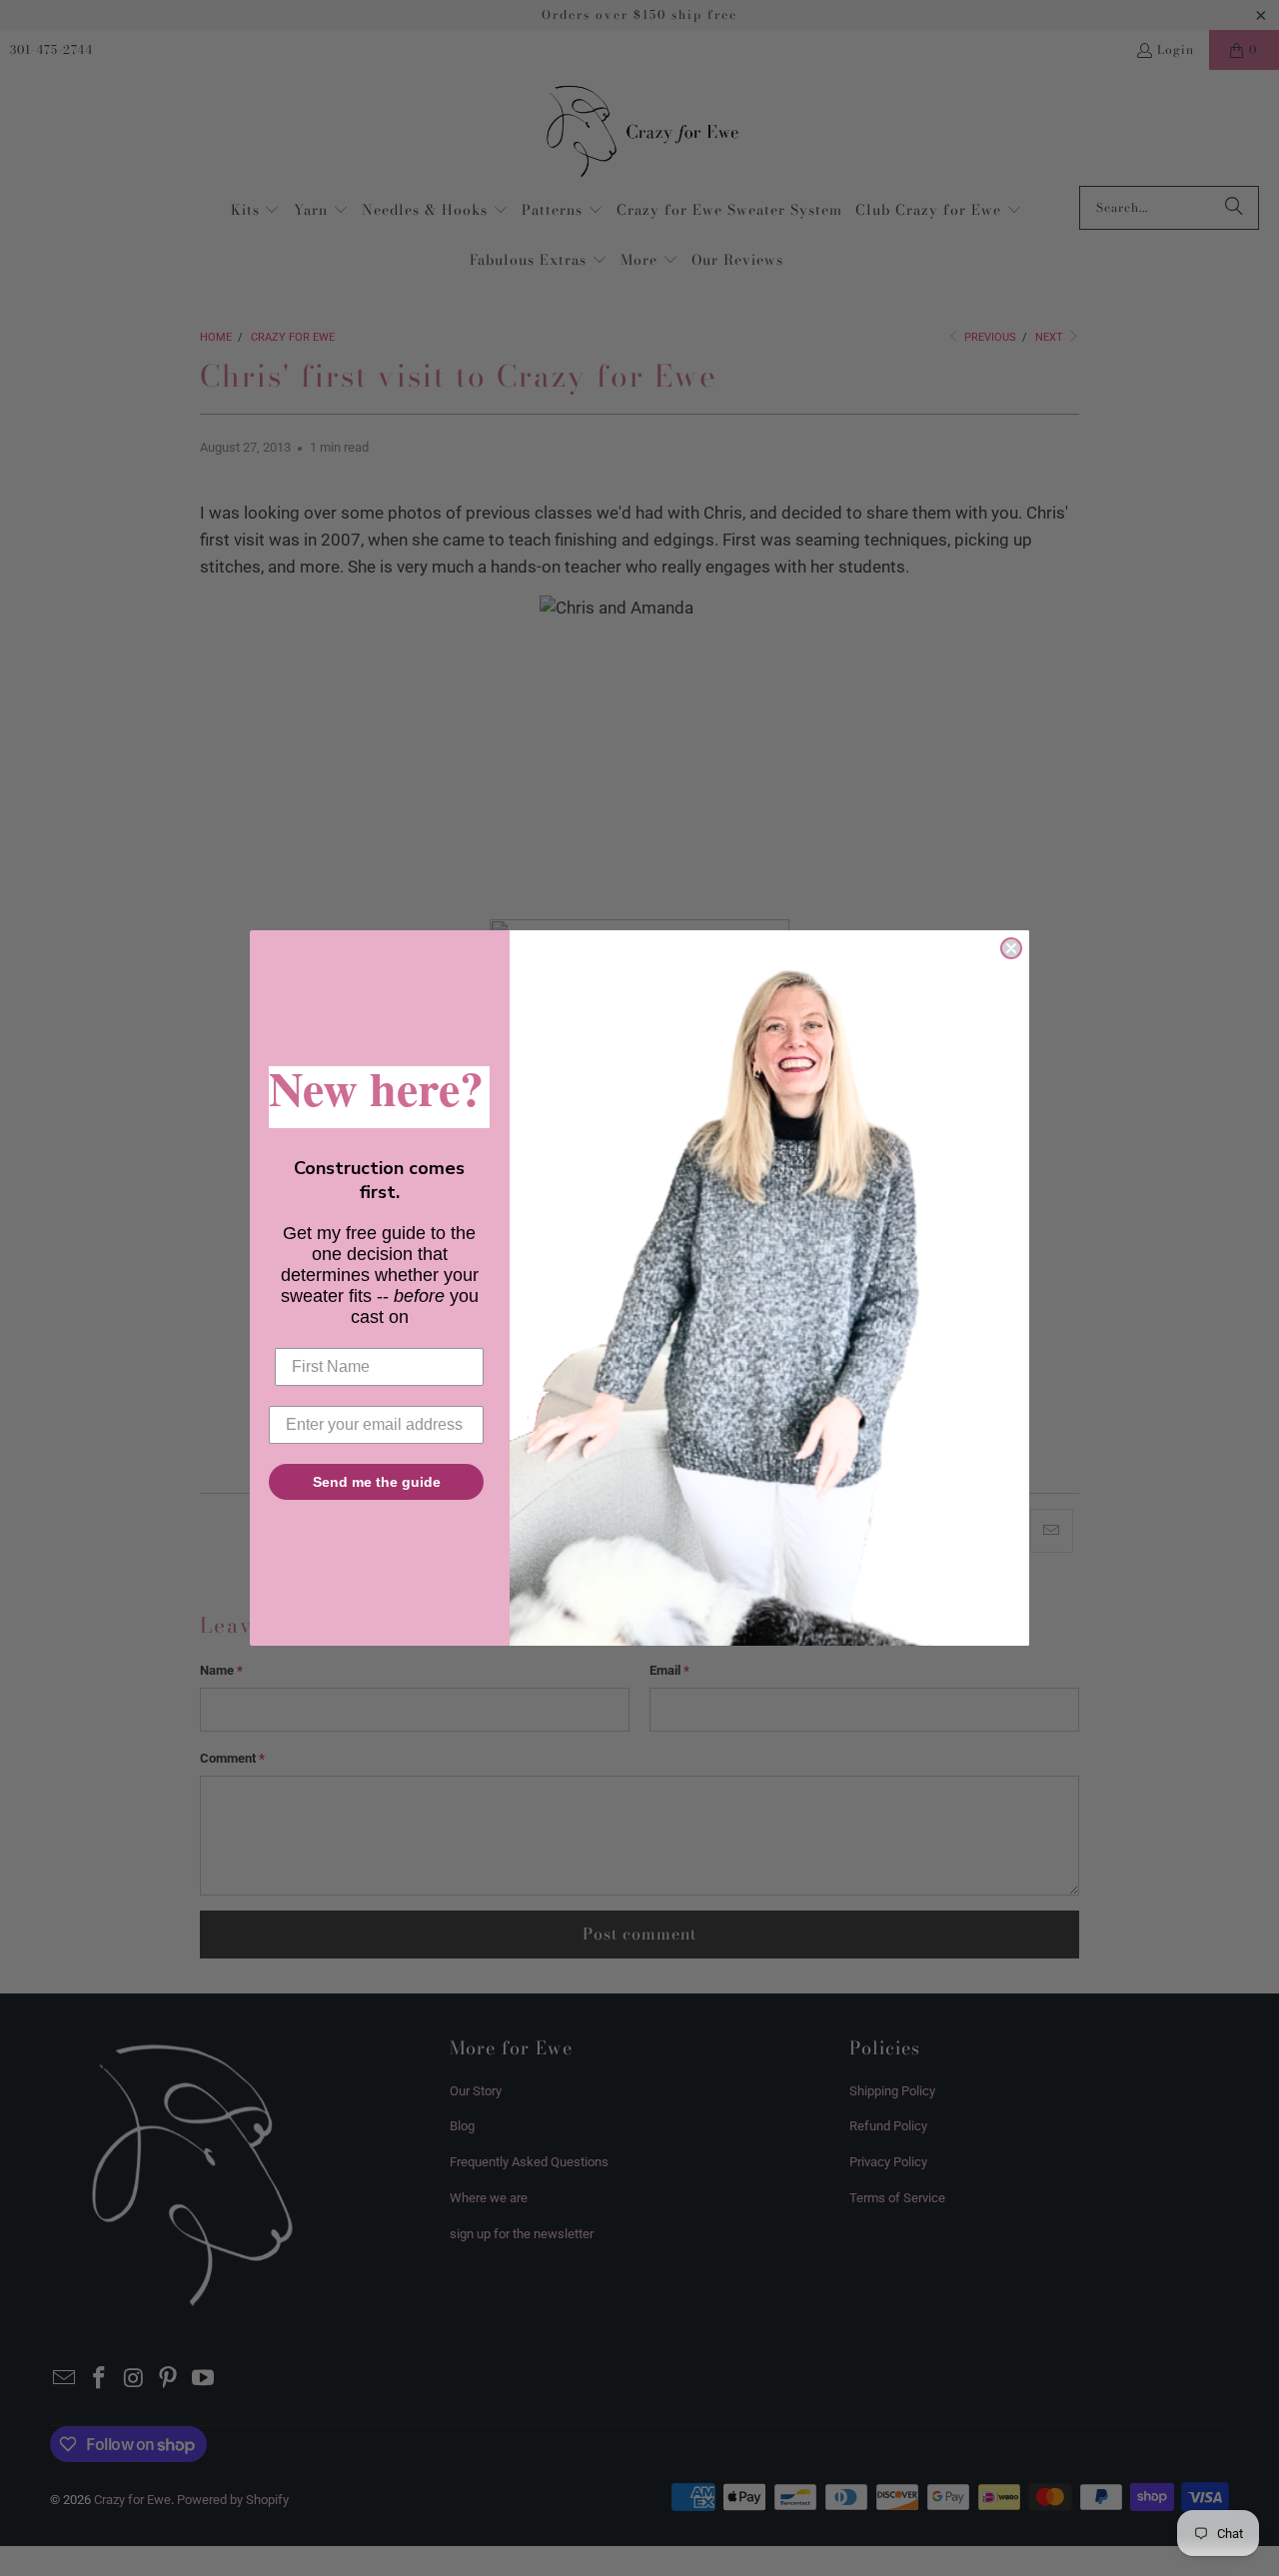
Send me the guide (377, 1482)
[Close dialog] (1011, 948)
